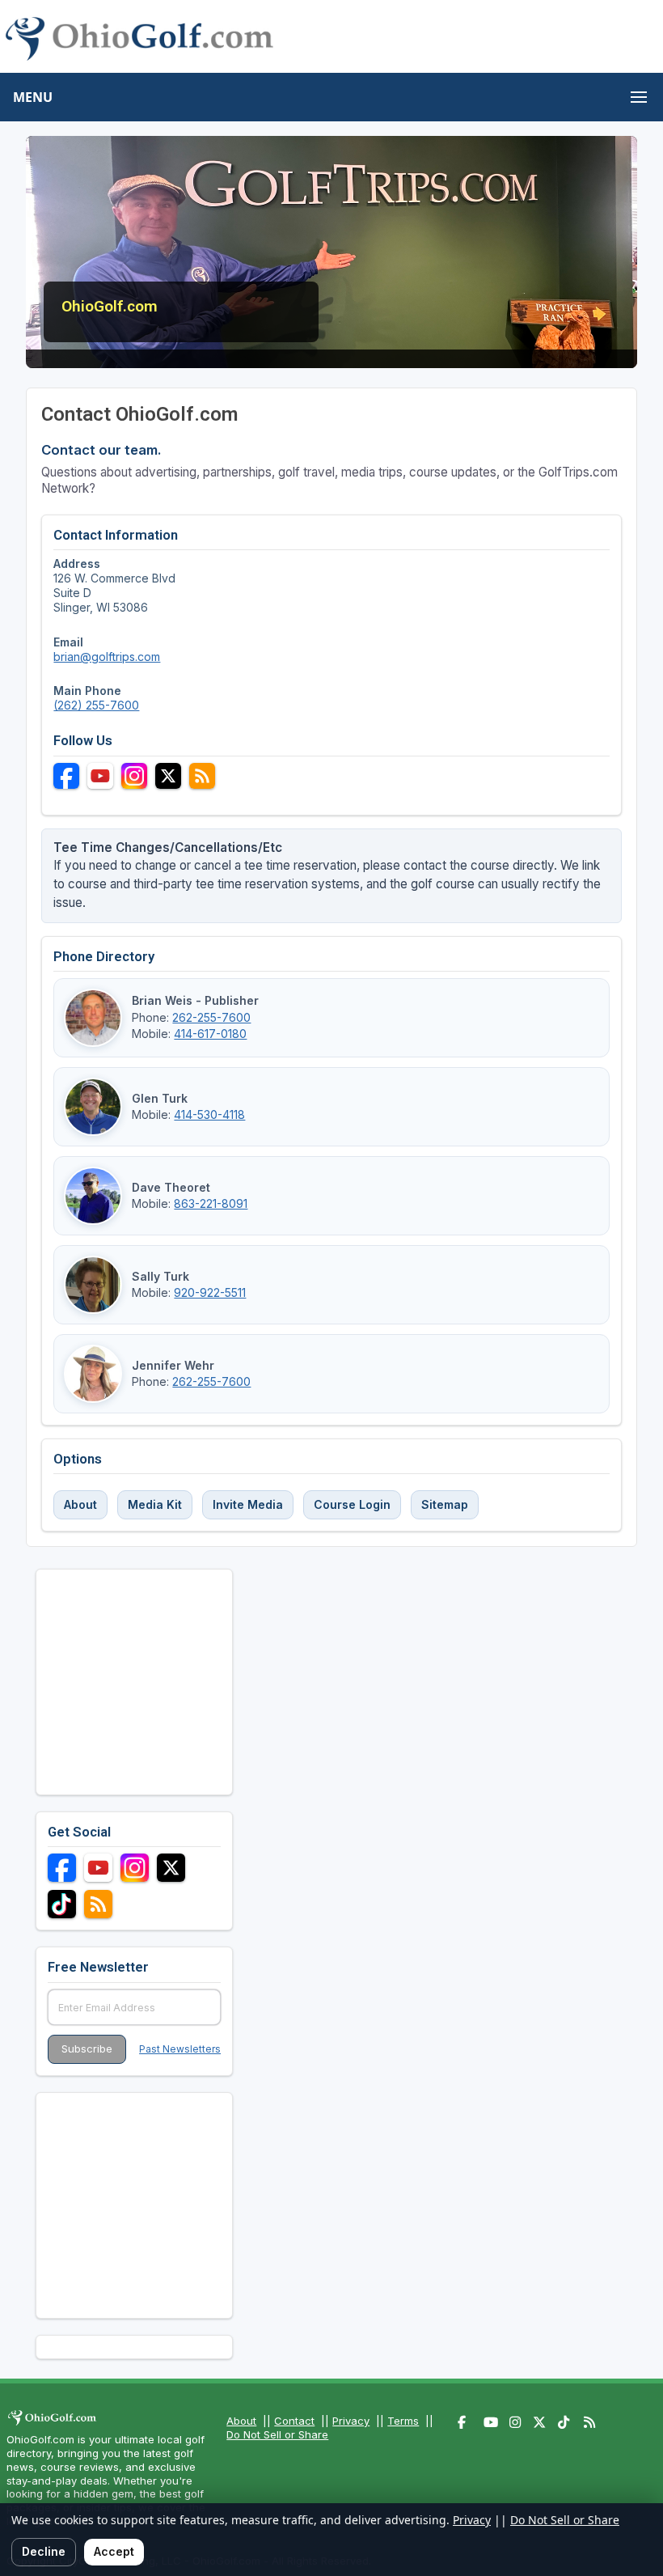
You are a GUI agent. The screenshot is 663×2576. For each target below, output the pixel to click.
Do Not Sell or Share (277, 2434)
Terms (403, 2421)
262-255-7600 (211, 1017)
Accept (114, 2551)
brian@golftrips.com (107, 657)
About (80, 1504)
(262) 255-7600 (96, 705)
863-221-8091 (211, 1203)
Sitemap (445, 1504)
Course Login (352, 1504)
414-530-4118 (209, 1114)
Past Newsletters (180, 2049)
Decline (44, 2551)
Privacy (351, 2421)
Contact (294, 2421)
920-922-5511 (210, 1292)
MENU (33, 97)
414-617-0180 (210, 1034)
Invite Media (248, 1504)
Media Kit (155, 1504)
